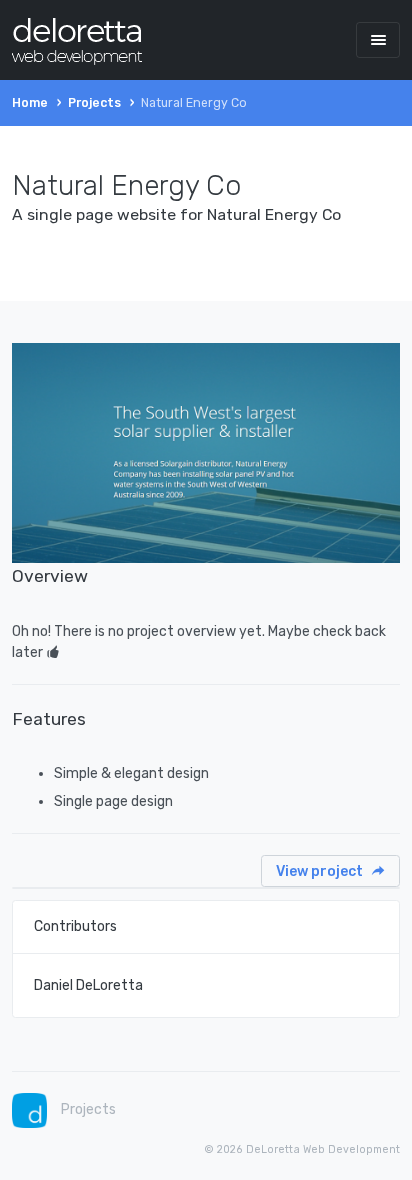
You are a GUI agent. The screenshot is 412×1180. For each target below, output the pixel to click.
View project (321, 871)
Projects (94, 103)
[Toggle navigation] (378, 39)
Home (30, 103)
